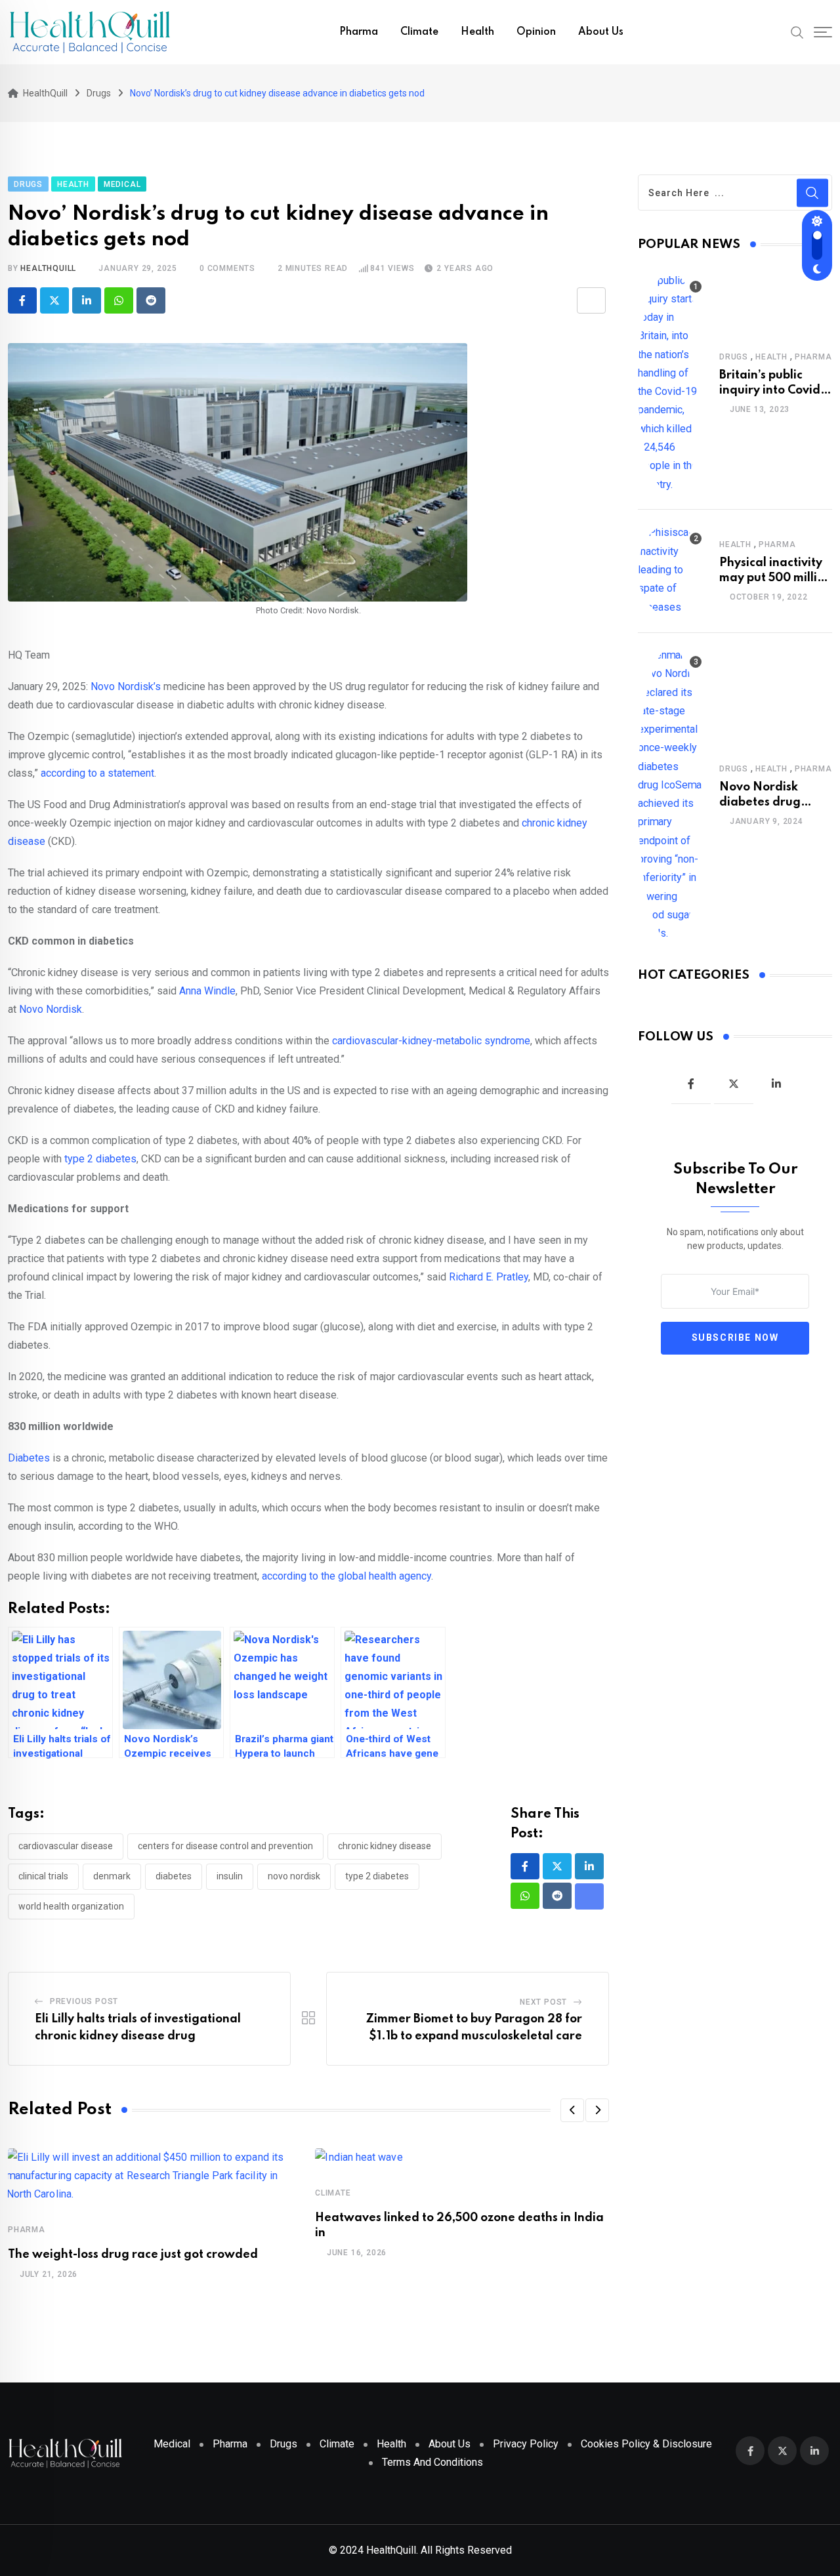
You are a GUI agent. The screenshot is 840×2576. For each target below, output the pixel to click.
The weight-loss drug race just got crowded (133, 2255)
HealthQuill (48, 268)
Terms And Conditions (432, 2462)
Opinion (536, 32)
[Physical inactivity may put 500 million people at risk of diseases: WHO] (671, 570)
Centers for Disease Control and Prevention (225, 1846)
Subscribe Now (735, 1338)
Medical (172, 2444)
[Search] (797, 31)
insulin (230, 1876)
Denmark (112, 1876)
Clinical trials (43, 1876)
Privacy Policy (526, 2444)
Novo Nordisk (294, 1876)
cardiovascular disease (66, 1846)
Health (477, 32)
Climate (419, 32)
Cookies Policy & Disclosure (646, 2444)
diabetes (174, 1876)
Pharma (359, 32)
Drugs (734, 357)
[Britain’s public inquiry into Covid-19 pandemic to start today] (671, 382)
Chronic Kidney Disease (385, 1846)
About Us (601, 32)
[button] (572, 2110)
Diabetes (30, 1458)
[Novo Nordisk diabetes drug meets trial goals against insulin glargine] (671, 794)
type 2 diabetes (377, 1876)
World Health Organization (71, 1906)
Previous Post (84, 2001)
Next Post (543, 2002)
